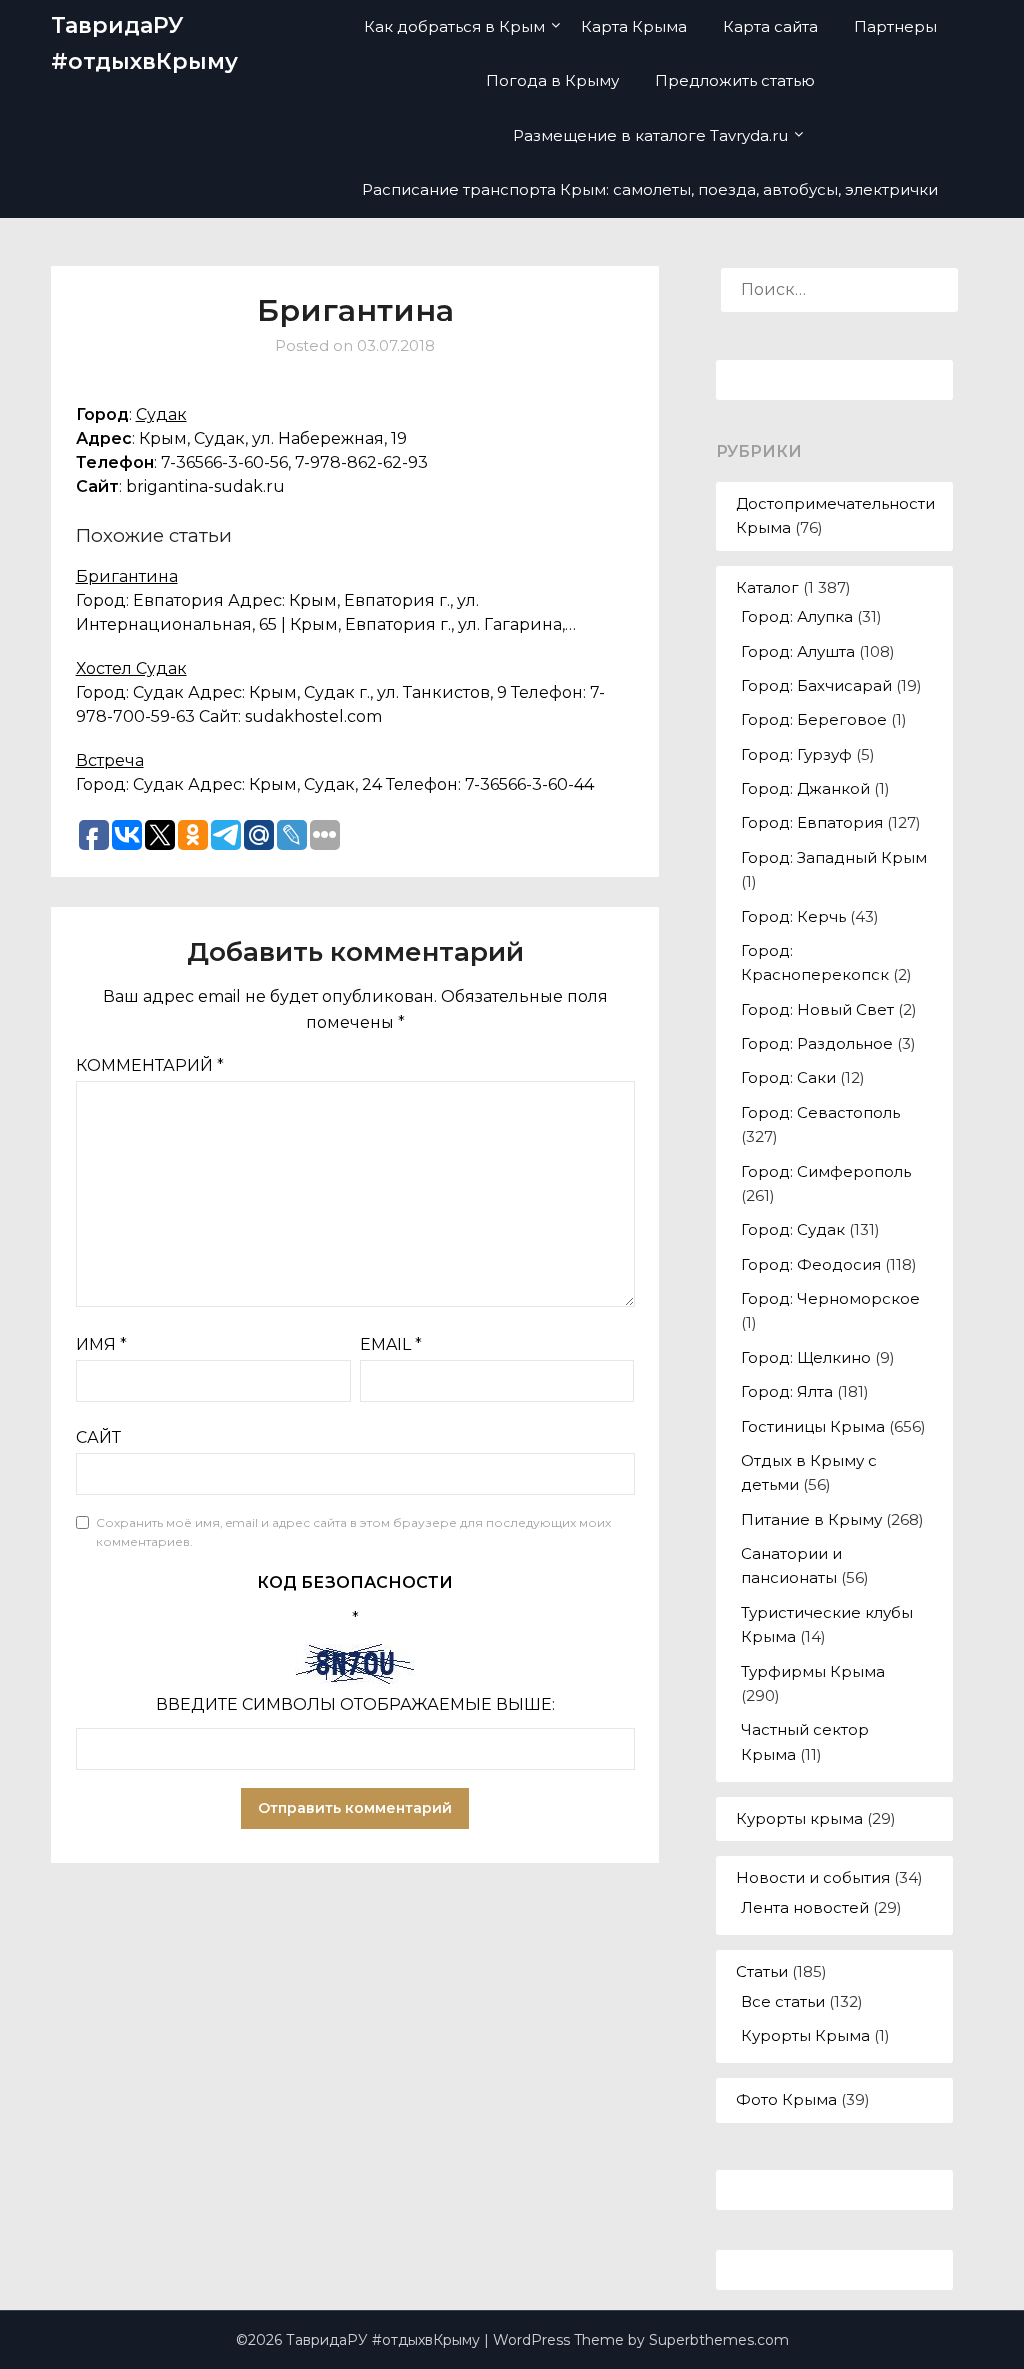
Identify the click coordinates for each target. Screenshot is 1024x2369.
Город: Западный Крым (834, 857)
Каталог (767, 587)
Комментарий (150, 1065)
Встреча (110, 760)
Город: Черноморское (830, 1298)
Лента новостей (805, 1907)
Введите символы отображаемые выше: (355, 1704)
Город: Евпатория (812, 822)
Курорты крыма (799, 1818)
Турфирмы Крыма (813, 1671)
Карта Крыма (634, 26)
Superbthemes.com (719, 2340)
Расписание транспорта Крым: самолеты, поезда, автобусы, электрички (650, 189)
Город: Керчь (793, 916)
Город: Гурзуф (796, 754)
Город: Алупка (797, 616)
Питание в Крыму (811, 1519)
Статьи (762, 1971)
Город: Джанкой (805, 788)
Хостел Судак (131, 668)
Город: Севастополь (820, 1112)
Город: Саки (788, 1077)
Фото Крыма (786, 2099)
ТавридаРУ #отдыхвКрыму (144, 43)
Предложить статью (735, 80)
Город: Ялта (787, 1391)
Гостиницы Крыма (813, 1426)
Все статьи (783, 2001)
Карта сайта (770, 26)
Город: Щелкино (806, 1357)
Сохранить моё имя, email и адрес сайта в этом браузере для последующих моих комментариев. (353, 1532)
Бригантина (127, 576)
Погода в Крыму (552, 80)
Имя (101, 1344)
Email (391, 1344)
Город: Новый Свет (817, 1009)
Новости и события (813, 1877)
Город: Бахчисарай (816, 685)
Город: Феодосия (811, 1264)
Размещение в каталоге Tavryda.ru (650, 135)
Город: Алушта (798, 651)
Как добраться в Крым (454, 26)
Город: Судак (793, 1229)
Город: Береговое (814, 719)
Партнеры (895, 26)
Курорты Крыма (805, 2035)
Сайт (98, 1437)
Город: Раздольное (817, 1043)
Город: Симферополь (826, 1171)
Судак (161, 414)
